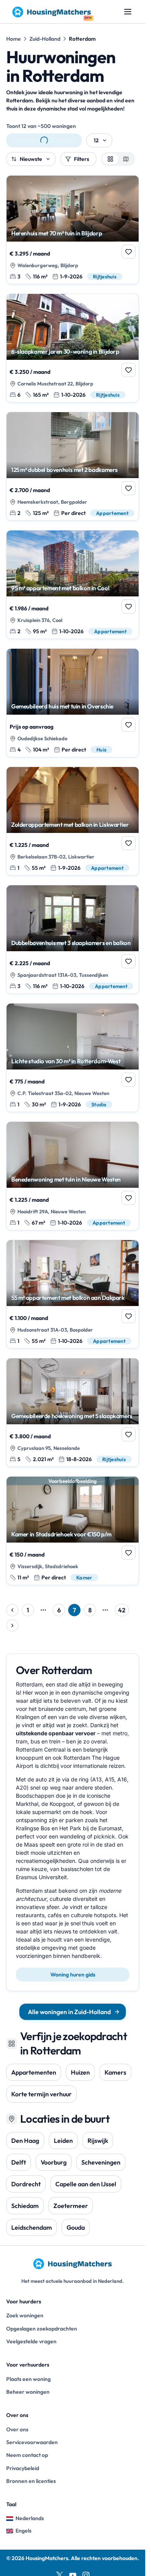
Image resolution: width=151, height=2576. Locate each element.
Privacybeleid (23, 2468)
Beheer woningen (28, 2392)
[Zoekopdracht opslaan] (44, 140)
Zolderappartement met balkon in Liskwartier (70, 825)
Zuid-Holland (45, 39)
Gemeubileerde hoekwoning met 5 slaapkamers (72, 1416)
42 (122, 1610)
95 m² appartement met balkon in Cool (60, 588)
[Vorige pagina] (12, 1610)
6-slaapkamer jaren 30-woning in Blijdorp (65, 352)
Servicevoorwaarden (32, 2442)
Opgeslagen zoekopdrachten (42, 2329)
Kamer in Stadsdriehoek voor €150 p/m (61, 1534)
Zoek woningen (25, 2315)
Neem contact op (27, 2455)
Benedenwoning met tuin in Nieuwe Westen (66, 1180)
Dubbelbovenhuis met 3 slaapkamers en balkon (71, 943)
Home (14, 39)
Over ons (17, 2429)
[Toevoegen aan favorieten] (129, 252)
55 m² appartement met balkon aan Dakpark (68, 1298)
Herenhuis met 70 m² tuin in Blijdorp (57, 233)
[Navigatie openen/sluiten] (128, 12)
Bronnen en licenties (31, 2481)
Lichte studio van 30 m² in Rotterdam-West (66, 1061)
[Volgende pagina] (12, 1626)
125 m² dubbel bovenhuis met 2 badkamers (64, 470)
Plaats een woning (28, 2379)
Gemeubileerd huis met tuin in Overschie (62, 707)
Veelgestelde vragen (31, 2341)
